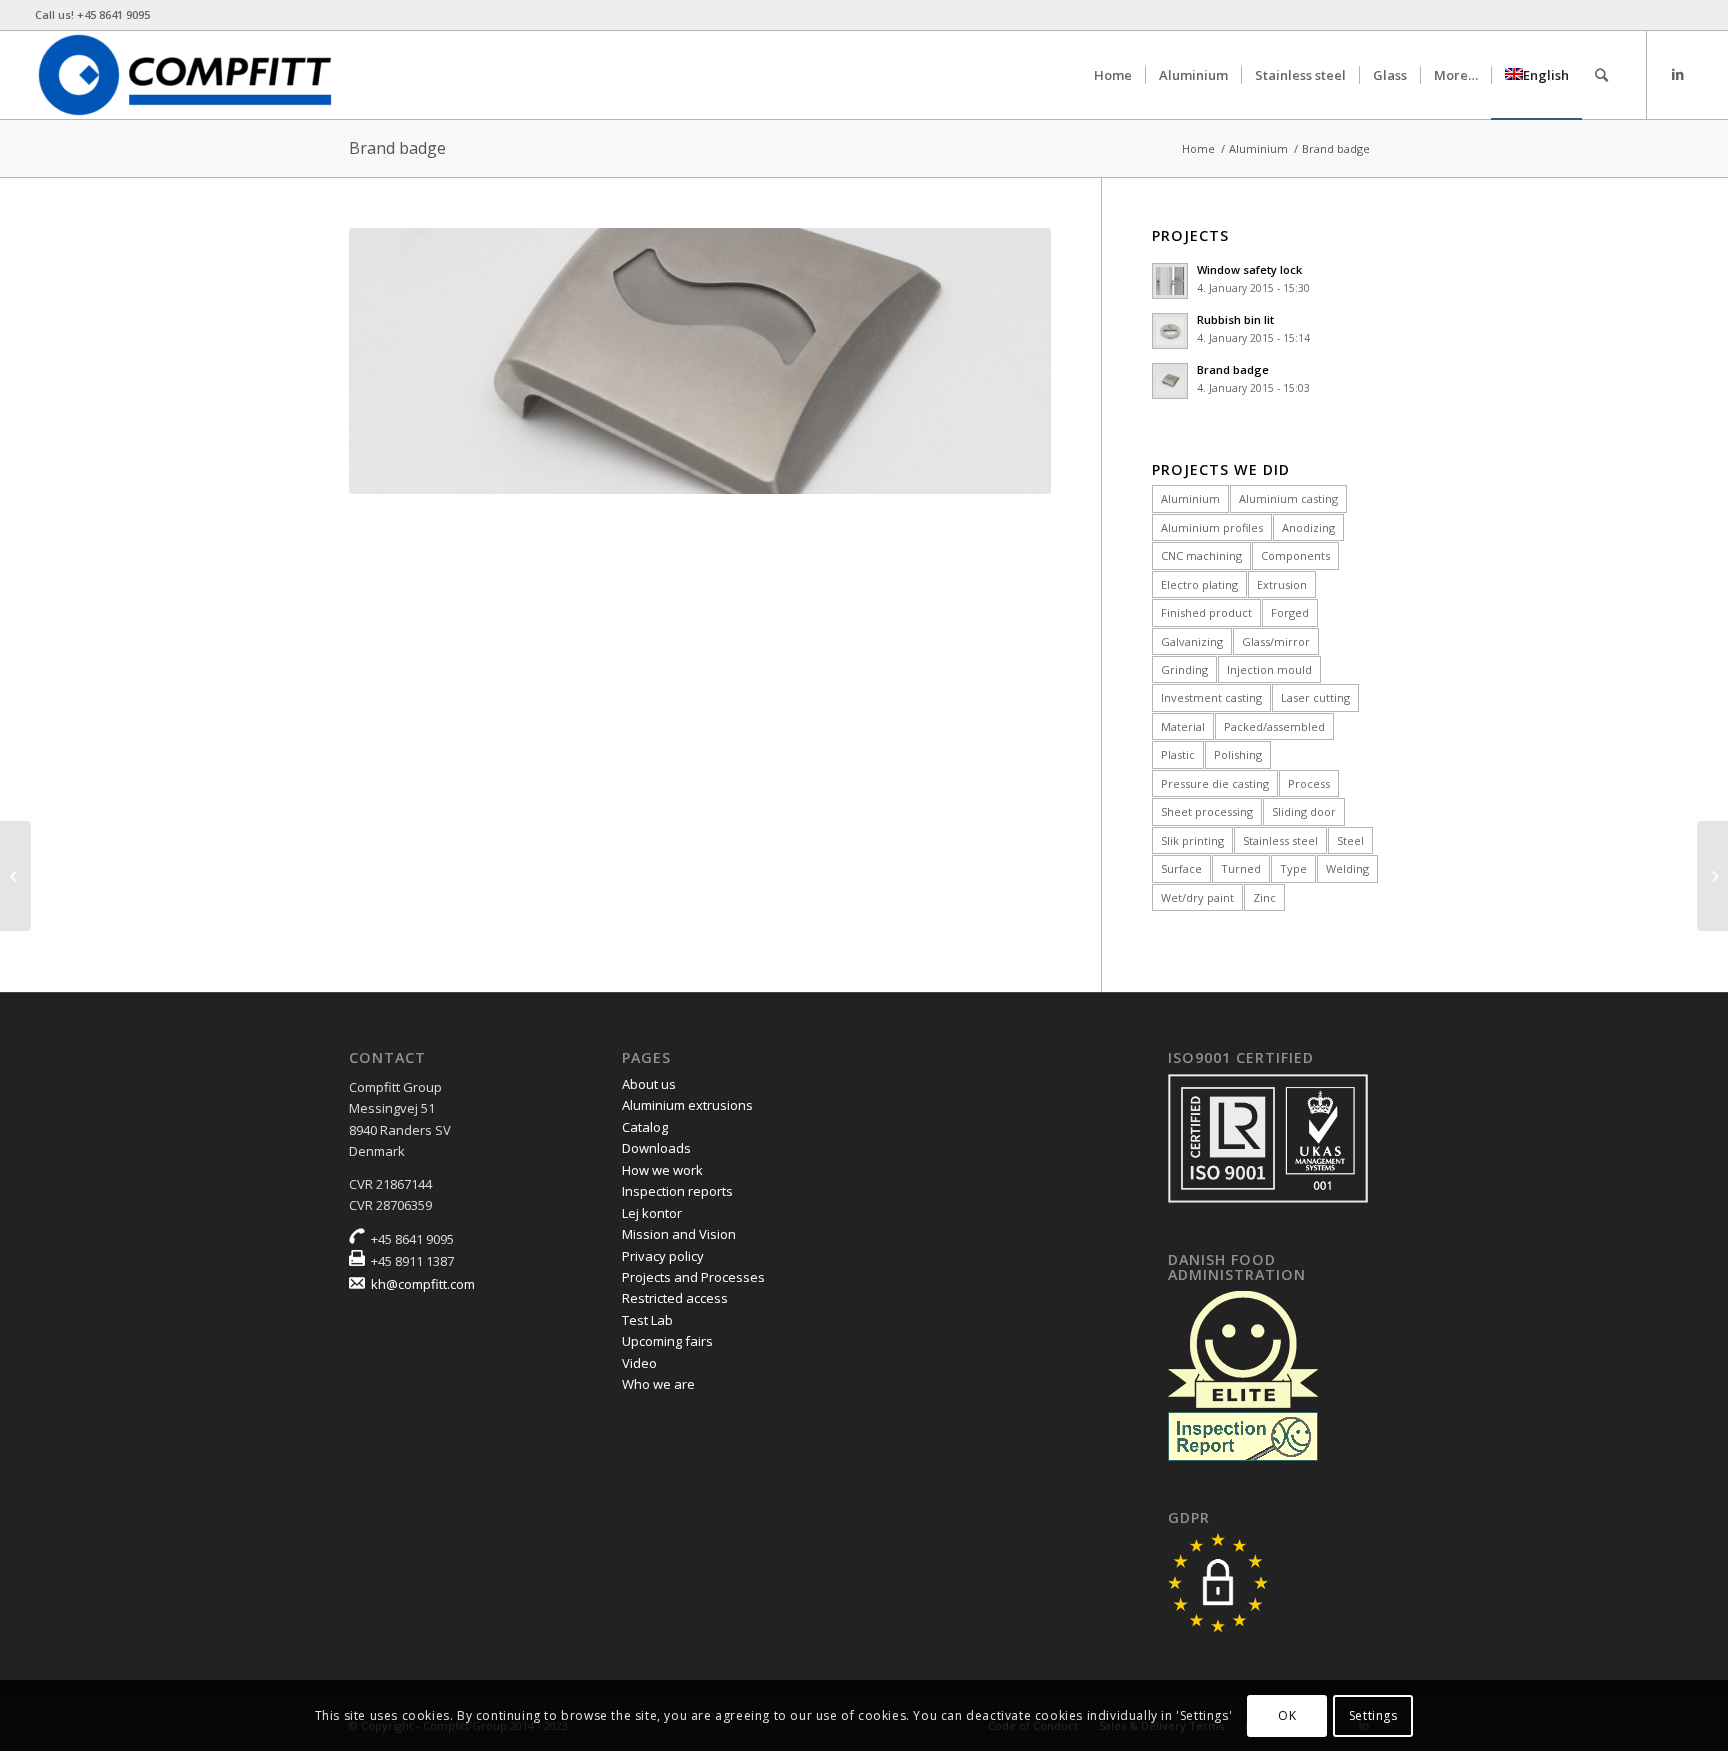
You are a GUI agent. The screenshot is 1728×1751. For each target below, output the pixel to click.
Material (1183, 726)
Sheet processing (1207, 811)
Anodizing (1308, 527)
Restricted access (675, 1298)
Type (1293, 868)
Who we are (658, 1384)
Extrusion (1282, 584)
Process (1309, 783)
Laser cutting (1315, 697)
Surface (1181, 868)
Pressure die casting (1215, 783)
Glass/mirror (1276, 641)
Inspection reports (677, 1191)
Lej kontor (652, 1213)
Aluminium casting (1288, 498)
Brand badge (397, 148)
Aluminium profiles (1212, 527)
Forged (1290, 612)
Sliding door (1304, 811)
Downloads (656, 1148)
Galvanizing (1192, 641)
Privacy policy (663, 1256)
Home (1198, 148)
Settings (1373, 1715)
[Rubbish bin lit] (1712, 876)
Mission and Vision (679, 1234)
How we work (662, 1170)
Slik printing (1192, 840)
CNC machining (1201, 555)
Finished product (1206, 612)
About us (649, 1084)
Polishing (1238, 754)
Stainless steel (1280, 840)
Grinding (1184, 669)
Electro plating (1199, 584)
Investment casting (1211, 697)
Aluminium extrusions (687, 1105)
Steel (1350, 840)
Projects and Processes (693, 1277)
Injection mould (1269, 669)
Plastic (1178, 754)
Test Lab (647, 1320)
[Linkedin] (1678, 74)
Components (1295, 555)
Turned (1241, 868)
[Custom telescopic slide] (15, 876)
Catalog (645, 1127)
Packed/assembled (1274, 726)
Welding (1347, 868)
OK (1287, 1715)
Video (639, 1363)
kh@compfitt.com (423, 1284)
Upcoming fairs (667, 1341)
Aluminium (1258, 148)
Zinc (1264, 897)
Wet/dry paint (1197, 897)
